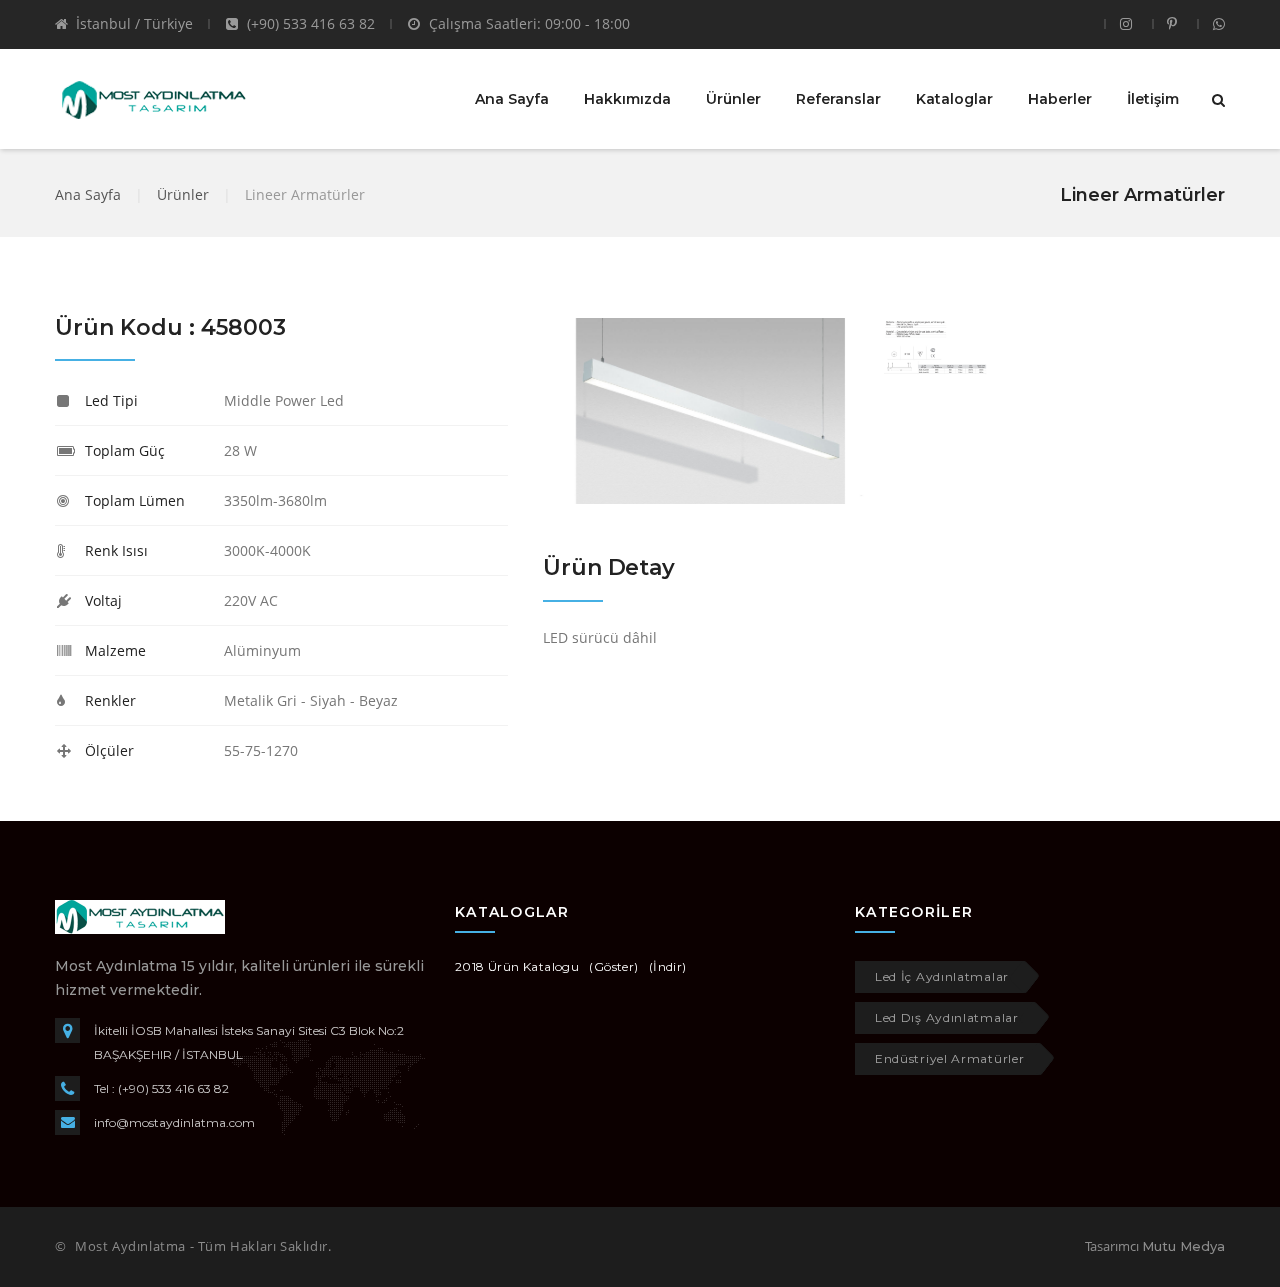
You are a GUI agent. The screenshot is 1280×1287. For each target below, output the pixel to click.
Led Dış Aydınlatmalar (947, 1017)
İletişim (1153, 99)
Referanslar (838, 99)
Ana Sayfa (512, 99)
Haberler (1060, 99)
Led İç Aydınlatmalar (942, 976)
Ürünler (733, 99)
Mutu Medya (1183, 1246)
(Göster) (613, 966)
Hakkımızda (627, 99)
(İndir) (668, 966)
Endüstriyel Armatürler (949, 1058)
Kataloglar (954, 99)
